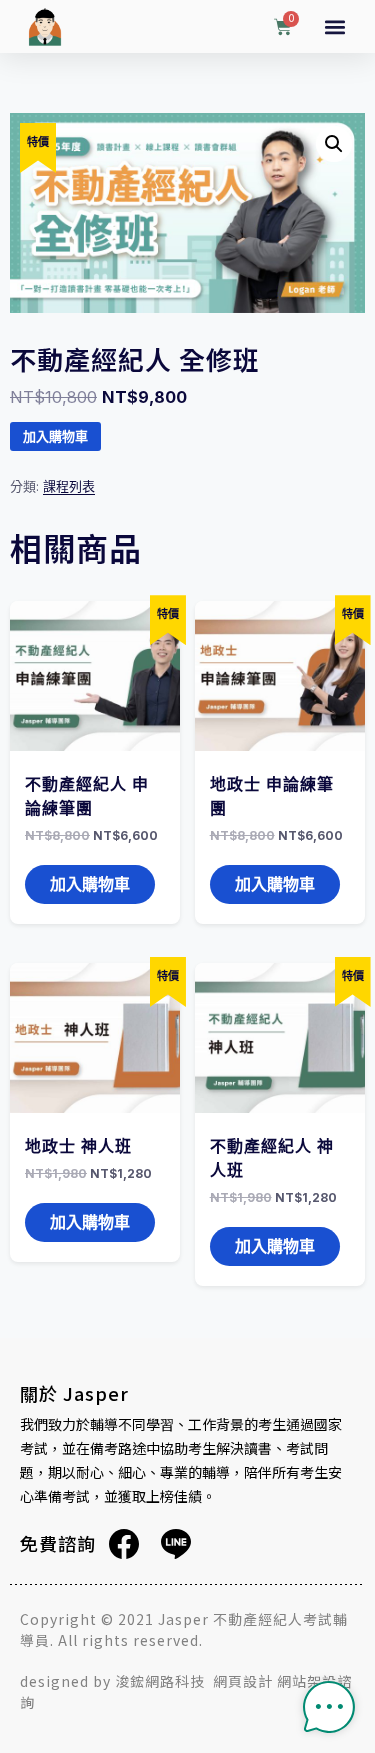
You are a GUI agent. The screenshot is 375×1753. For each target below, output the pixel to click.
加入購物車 (55, 436)
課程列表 (69, 486)
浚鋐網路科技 (162, 1681)
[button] (335, 26)
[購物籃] (283, 28)
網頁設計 (243, 1681)
